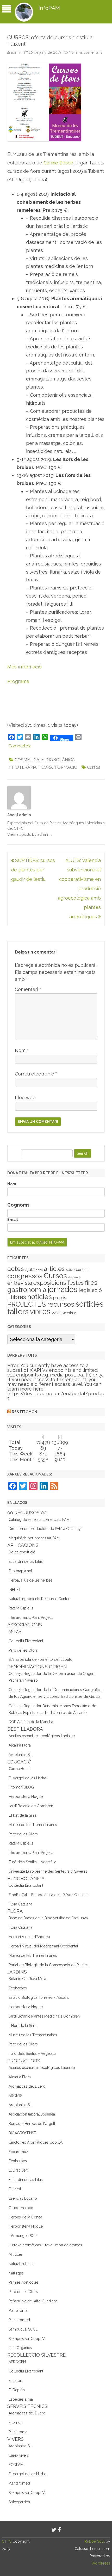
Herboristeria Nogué (26, 1797)
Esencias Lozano (23, 2198)
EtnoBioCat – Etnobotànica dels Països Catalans (48, 1895)
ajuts (30, 1269)
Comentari (28, 989)
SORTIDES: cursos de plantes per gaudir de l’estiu (33, 870)
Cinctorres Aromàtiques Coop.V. (36, 2142)
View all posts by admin (30, 834)
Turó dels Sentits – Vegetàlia (32, 1862)
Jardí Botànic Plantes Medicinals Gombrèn (44, 2016)
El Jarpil (15, 2189)
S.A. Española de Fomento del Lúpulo (41, 1659)
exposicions (50, 1283)
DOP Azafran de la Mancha (31, 1722)
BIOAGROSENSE (22, 2133)
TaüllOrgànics (20, 2348)
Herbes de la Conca (25, 2217)
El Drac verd (19, 2170)
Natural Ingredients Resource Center (39, 1599)
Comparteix (20, 746)
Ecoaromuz (18, 2152)
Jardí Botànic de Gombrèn (31, 1806)
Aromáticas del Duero (27, 2086)
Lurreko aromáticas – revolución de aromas (45, 2245)
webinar (69, 1313)
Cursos (94, 767)
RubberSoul (95, 2541)
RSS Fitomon (24, 1412)
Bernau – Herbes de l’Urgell (32, 2124)
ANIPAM (15, 1632)
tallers (18, 1312)
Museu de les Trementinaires (33, 1825)
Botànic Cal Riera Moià (27, 1979)
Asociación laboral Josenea (32, 2114)
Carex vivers (19, 2455)
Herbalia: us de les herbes (30, 1580)
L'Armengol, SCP (23, 2236)
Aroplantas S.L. (21, 1755)
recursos (61, 1304)
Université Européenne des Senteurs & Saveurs (48, 1871)
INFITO (14, 1590)
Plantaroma (18, 2310)
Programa (18, 681)
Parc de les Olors (23, 1650)
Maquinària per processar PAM (34, 1538)
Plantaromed (19, 2320)
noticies (40, 1297)
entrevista (20, 1283)
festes (76, 1283)
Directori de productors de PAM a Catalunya (46, 1529)
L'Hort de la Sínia (23, 1815)
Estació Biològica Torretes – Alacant (39, 1997)
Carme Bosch (58, 163)
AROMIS (15, 2096)
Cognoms (18, 1205)
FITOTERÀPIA (23, 767)
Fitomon (16, 2423)
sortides (89, 1304)
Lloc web (25, 1098)
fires (91, 1283)
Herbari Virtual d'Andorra (29, 1937)
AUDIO (70, 1270)
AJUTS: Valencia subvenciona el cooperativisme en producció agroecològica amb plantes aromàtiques (79, 889)
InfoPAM (49, 8)
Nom (22, 1050)
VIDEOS (40, 1312)
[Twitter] (54, 2530)
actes (16, 1269)
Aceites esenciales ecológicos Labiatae (42, 1736)
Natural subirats (21, 2264)
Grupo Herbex (21, 2208)
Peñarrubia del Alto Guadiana (33, 2301)
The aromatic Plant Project (31, 1618)
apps (39, 1270)
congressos (25, 1276)
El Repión (17, 2390)
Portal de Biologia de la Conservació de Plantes (49, 1965)
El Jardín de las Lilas (26, 1561)
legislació (90, 1290)
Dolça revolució (22, 1552)
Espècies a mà (21, 2399)
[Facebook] (59, 2530)
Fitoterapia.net (20, 1571)
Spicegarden (19, 2502)
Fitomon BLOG (21, 1787)
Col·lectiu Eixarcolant (26, 1641)
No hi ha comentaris (86, 52)
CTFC (7, 2541)
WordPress (101, 2563)
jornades (63, 1289)
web (57, 1312)
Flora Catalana (20, 1904)
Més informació (24, 667)
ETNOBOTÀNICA (58, 760)
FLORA (46, 767)
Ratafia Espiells (21, 1608)
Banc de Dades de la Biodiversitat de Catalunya (48, 1918)
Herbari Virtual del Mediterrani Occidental (43, 1946)
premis (60, 1298)
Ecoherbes (18, 1988)
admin (16, 52)
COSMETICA (27, 760)
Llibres (17, 1297)
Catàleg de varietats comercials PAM (39, 1520)
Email (13, 1220)
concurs (83, 1270)
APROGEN (17, 2362)
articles (54, 1269)
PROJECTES (27, 1304)
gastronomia (27, 1290)
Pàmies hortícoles (24, 2282)
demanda (75, 1277)
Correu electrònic (36, 1074)
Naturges (16, 2273)
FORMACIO (66, 767)
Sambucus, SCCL (23, 2329)
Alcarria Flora (20, 1745)
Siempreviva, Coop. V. (27, 2339)
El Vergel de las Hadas (28, 1778)
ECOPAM (16, 2465)
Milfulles (16, 2254)
